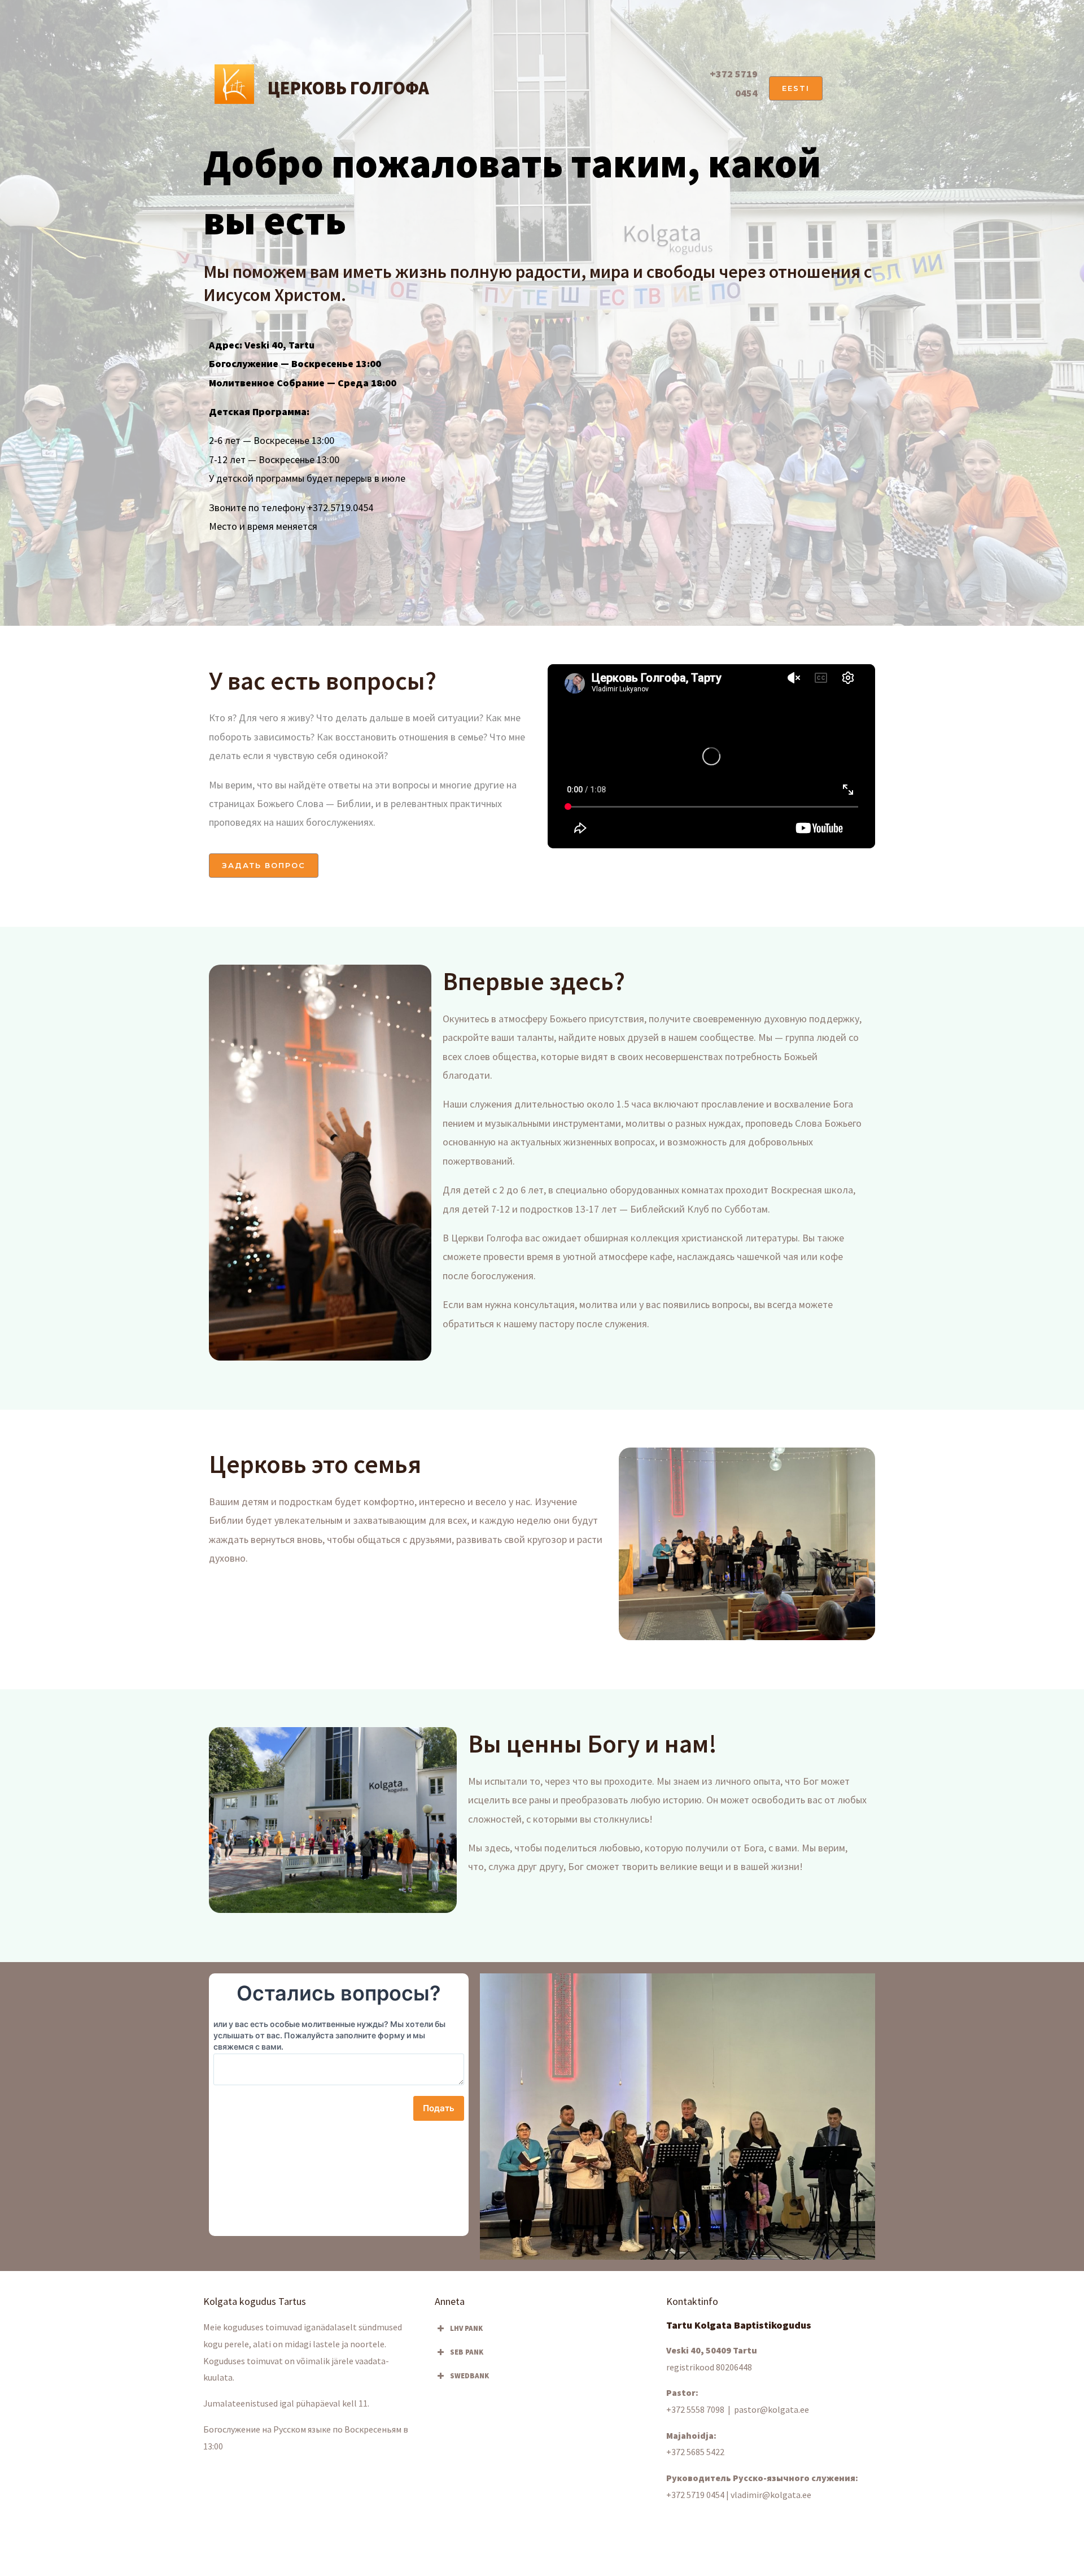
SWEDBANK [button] (469, 2376)
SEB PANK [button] (467, 2352)
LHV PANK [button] (466, 2328)
